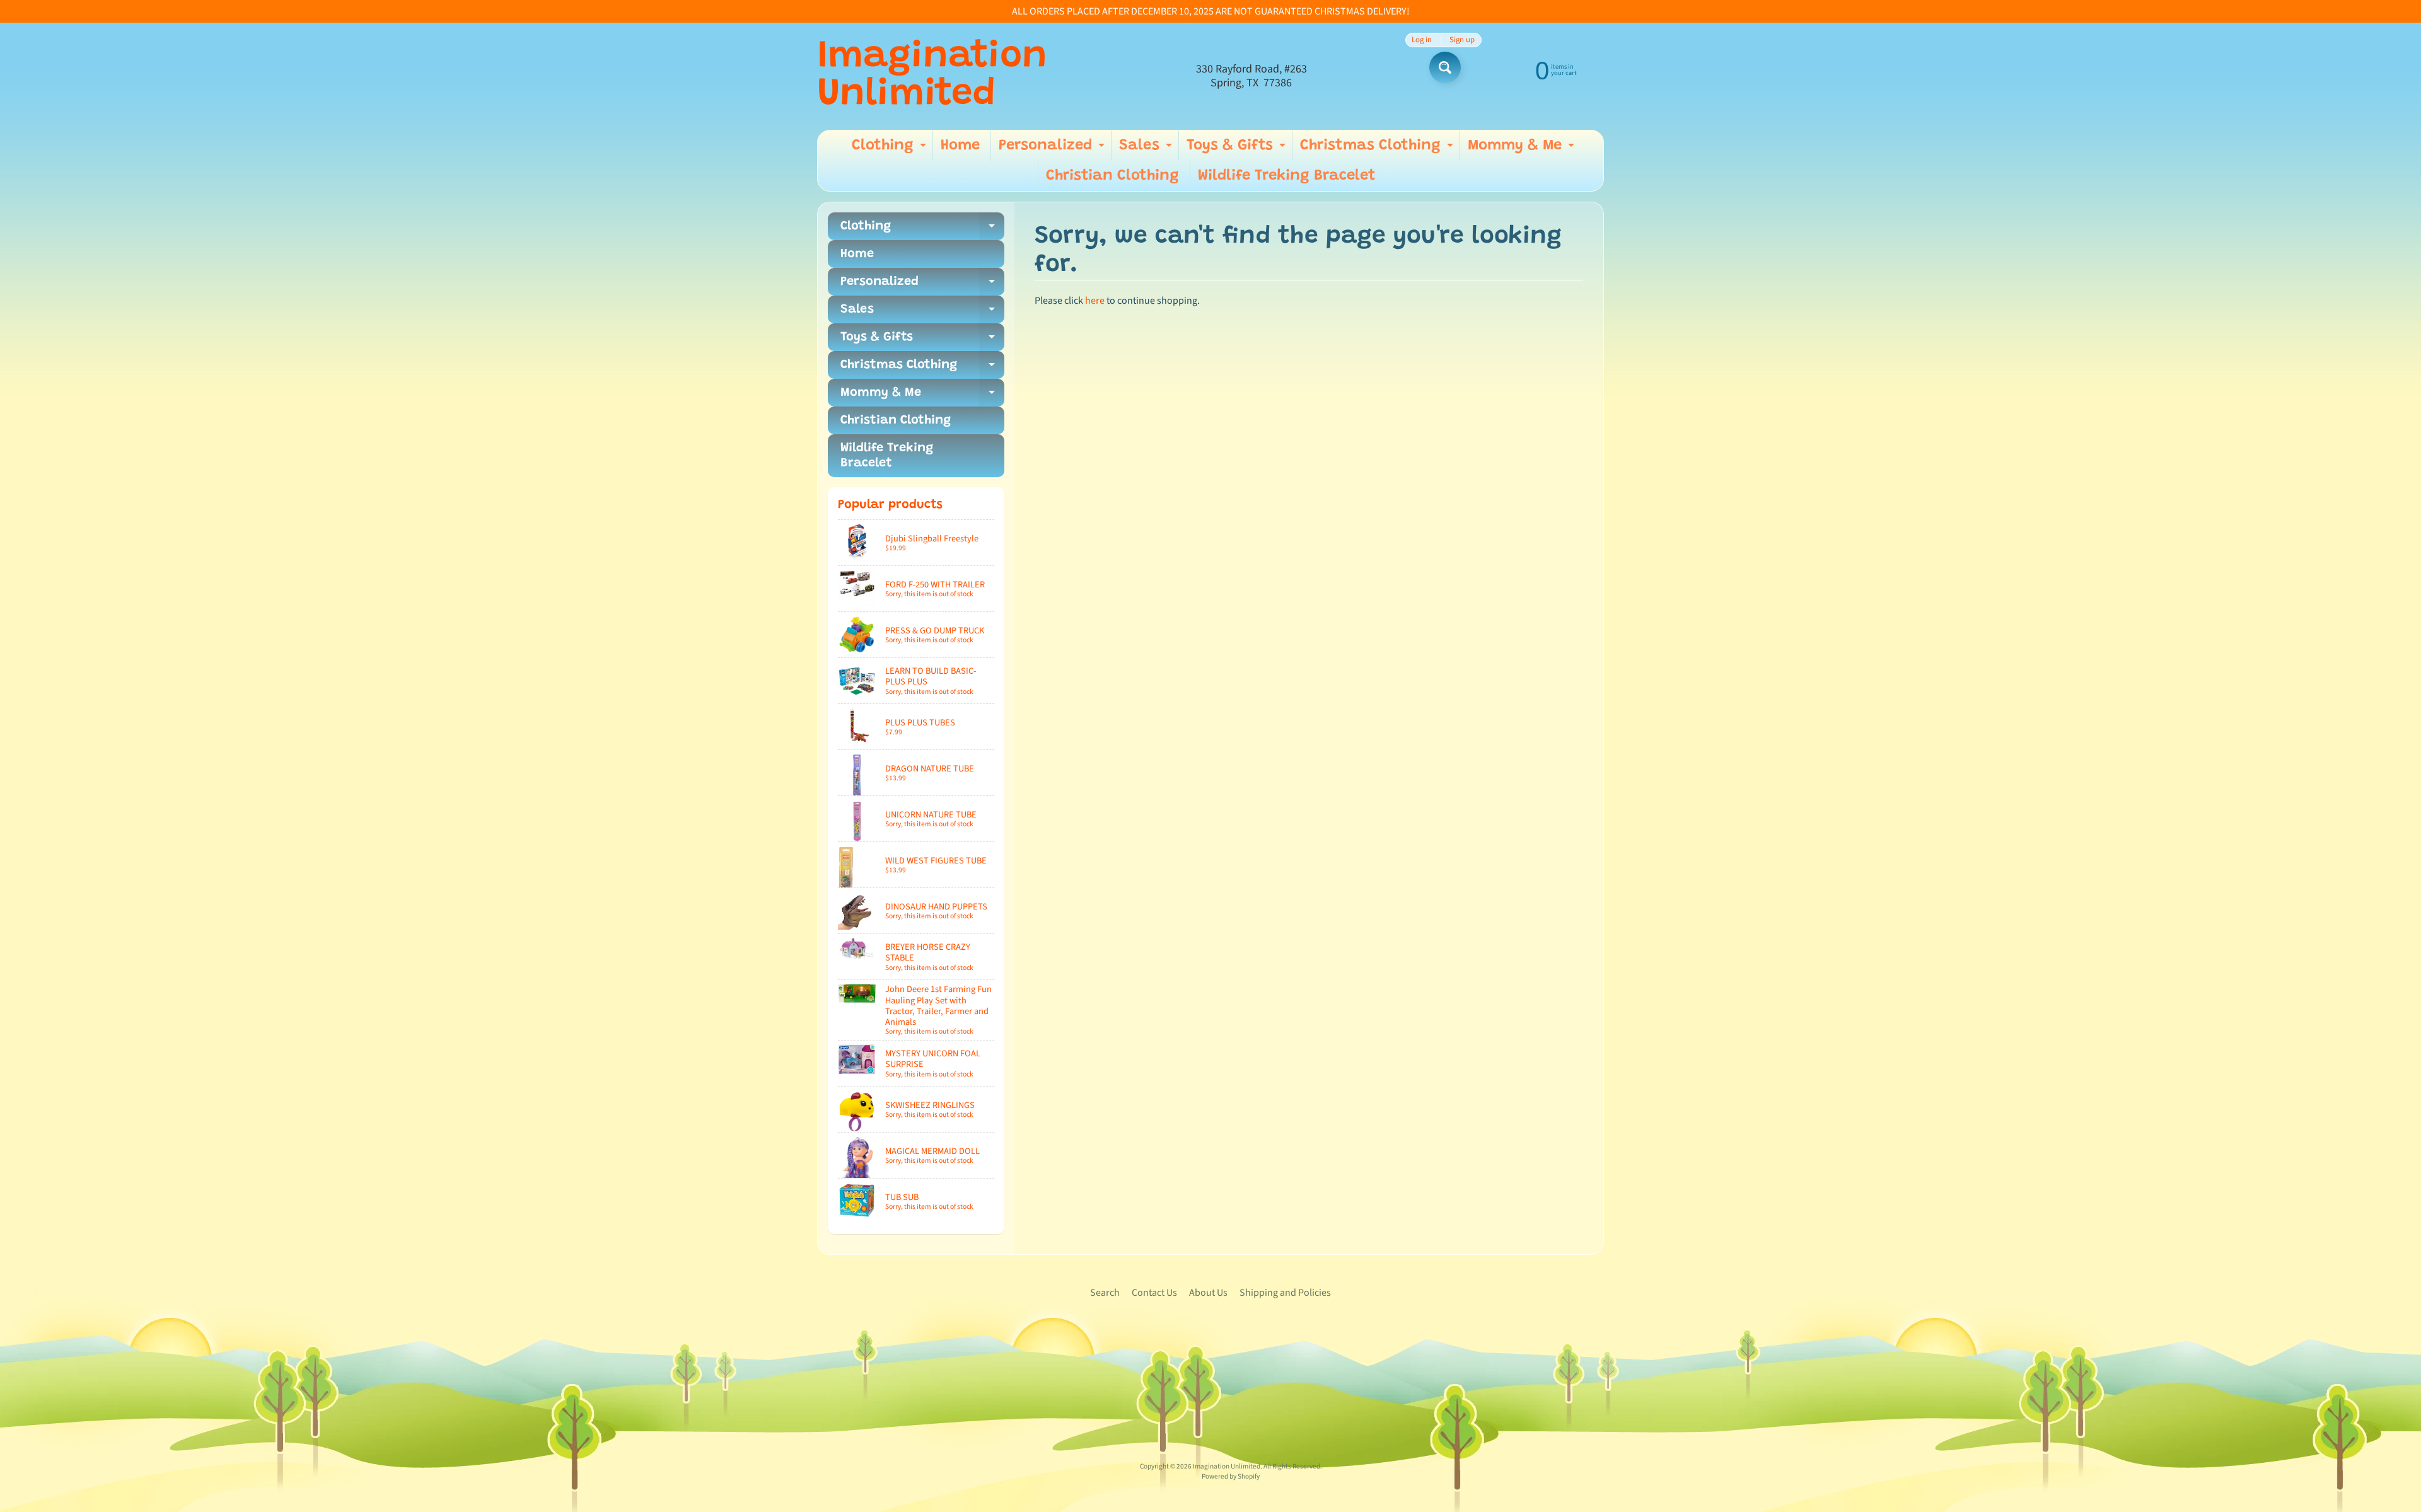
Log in (1422, 40)
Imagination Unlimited (932, 76)
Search (1105, 1293)
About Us (1208, 1293)
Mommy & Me (1523, 149)
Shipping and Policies (1285, 1293)
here (1095, 301)
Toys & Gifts (1238, 149)
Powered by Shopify (1231, 1476)
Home (960, 146)
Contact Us (1154, 1293)
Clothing (891, 149)
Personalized (1053, 149)
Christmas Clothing (1378, 149)
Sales (1147, 149)
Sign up (1462, 40)
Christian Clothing (1112, 176)
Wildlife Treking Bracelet (1287, 176)
